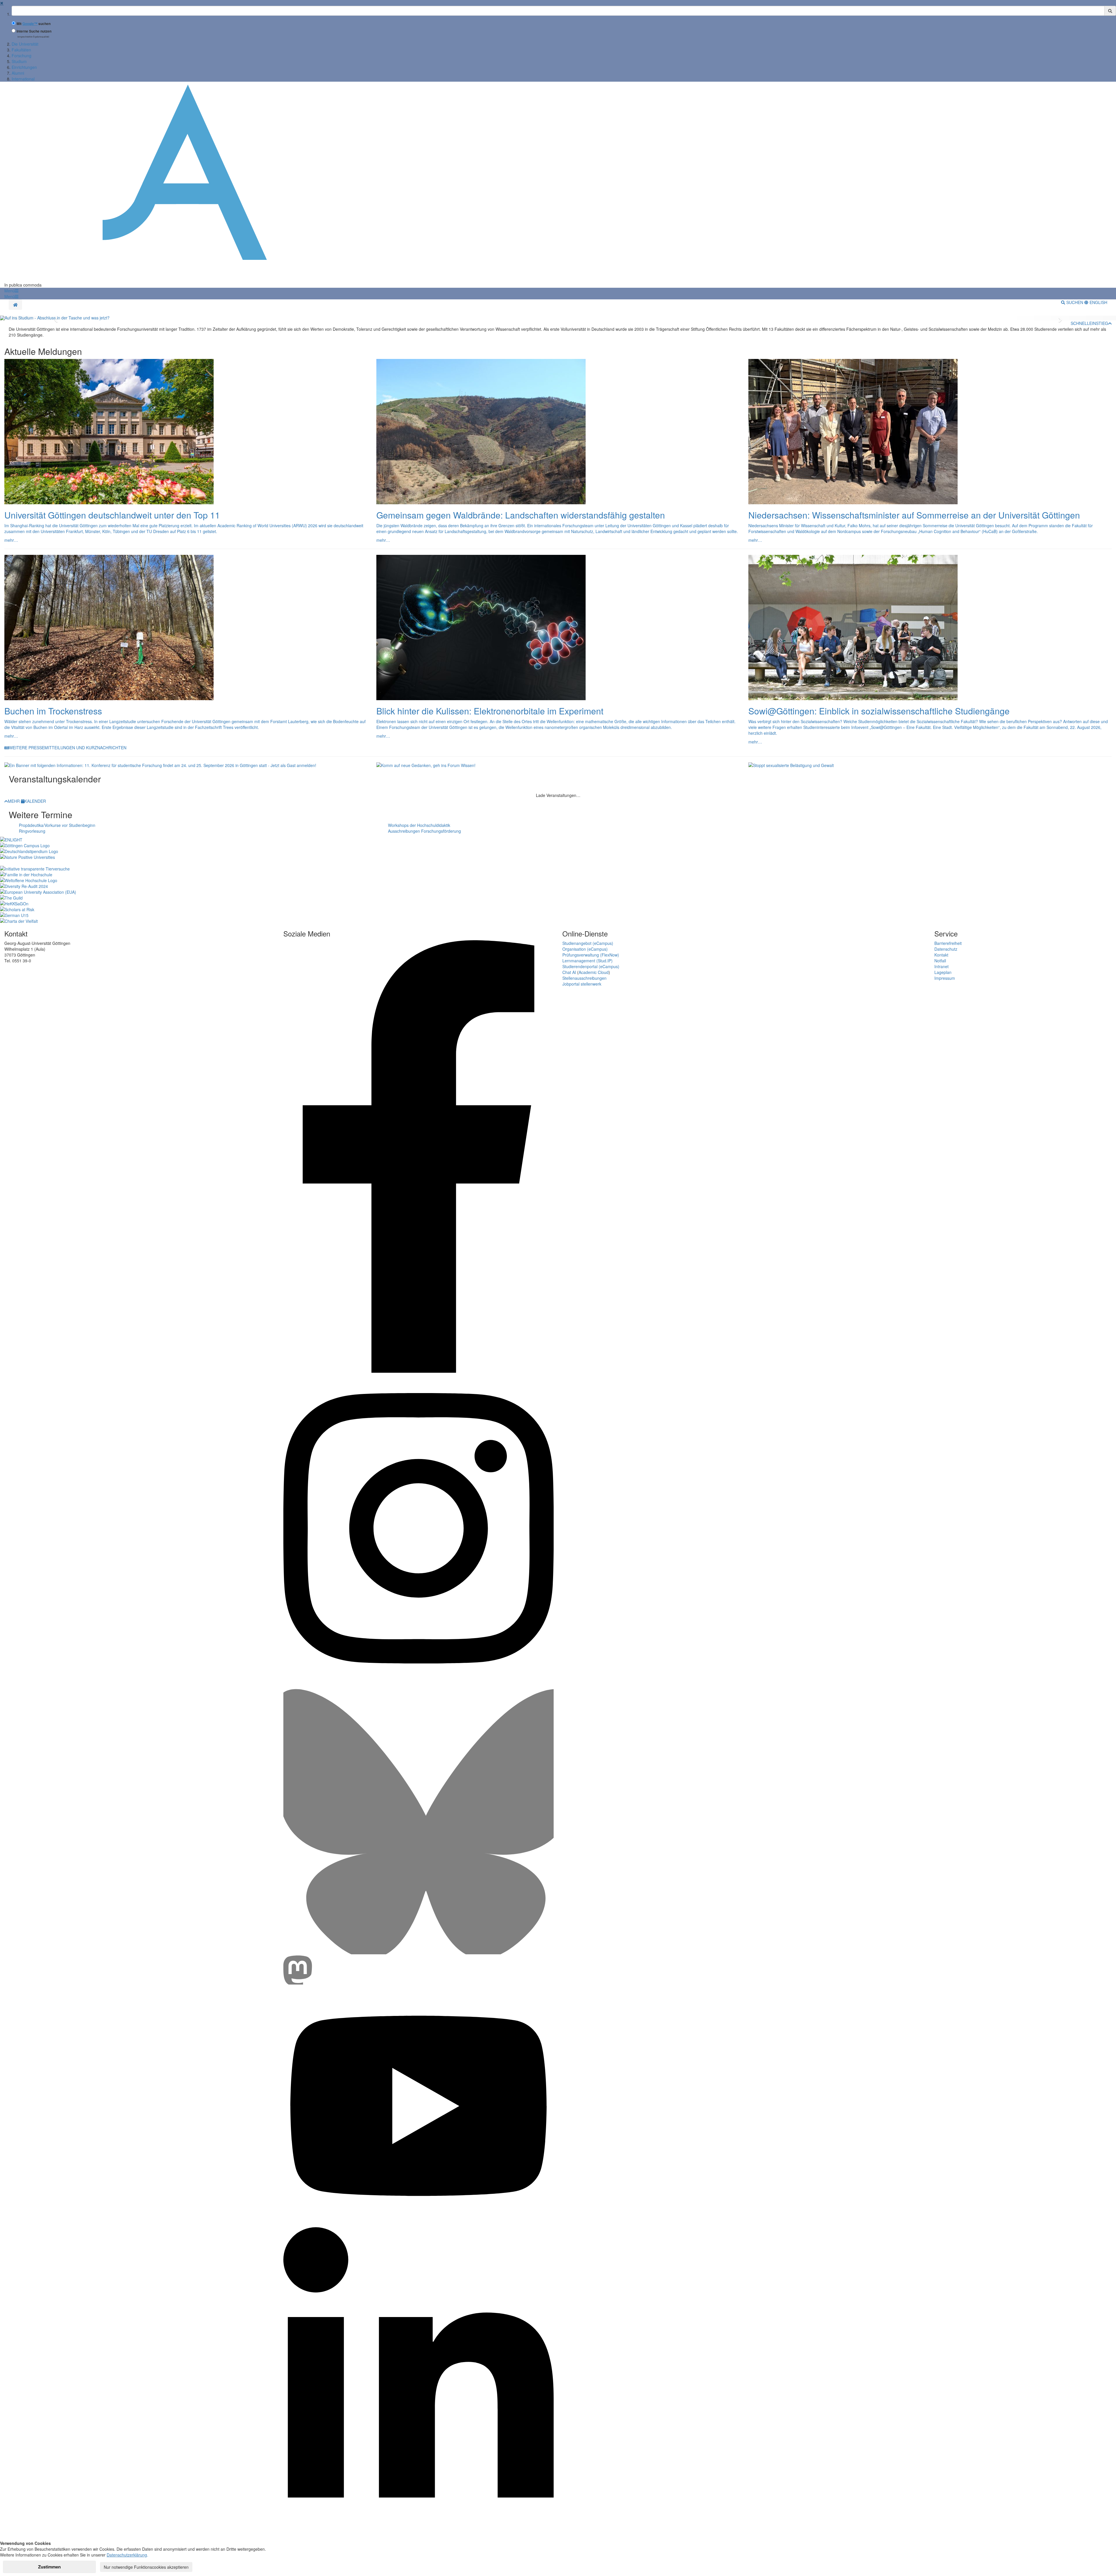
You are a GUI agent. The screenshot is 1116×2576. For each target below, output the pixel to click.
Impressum (945, 978)
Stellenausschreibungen (584, 978)
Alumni (18, 73)
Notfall (940, 961)
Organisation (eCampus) (585, 949)
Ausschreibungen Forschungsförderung (424, 831)
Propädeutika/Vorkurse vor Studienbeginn (57, 825)
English (1098, 302)
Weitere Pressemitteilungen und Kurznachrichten (68, 748)
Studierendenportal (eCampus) (591, 966)
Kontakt (941, 955)
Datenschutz (946, 949)
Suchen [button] (1075, 302)
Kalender (35, 801)
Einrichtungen (24, 67)
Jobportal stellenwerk (582, 984)
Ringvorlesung (32, 831)
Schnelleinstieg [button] (1089, 323)
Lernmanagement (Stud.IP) (587, 961)
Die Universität (25, 44)
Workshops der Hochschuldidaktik (419, 825)
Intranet (941, 966)
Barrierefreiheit (948, 943)
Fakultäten (21, 50)
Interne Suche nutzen (34, 31)
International (23, 79)
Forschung (22, 56)
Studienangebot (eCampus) (588, 943)
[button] (11, 291)
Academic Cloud (594, 972)
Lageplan (943, 972)
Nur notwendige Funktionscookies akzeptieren (146, 2567)
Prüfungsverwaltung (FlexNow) (591, 955)
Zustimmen (49, 2567)
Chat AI (569, 972)
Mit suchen (34, 24)
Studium (19, 61)
